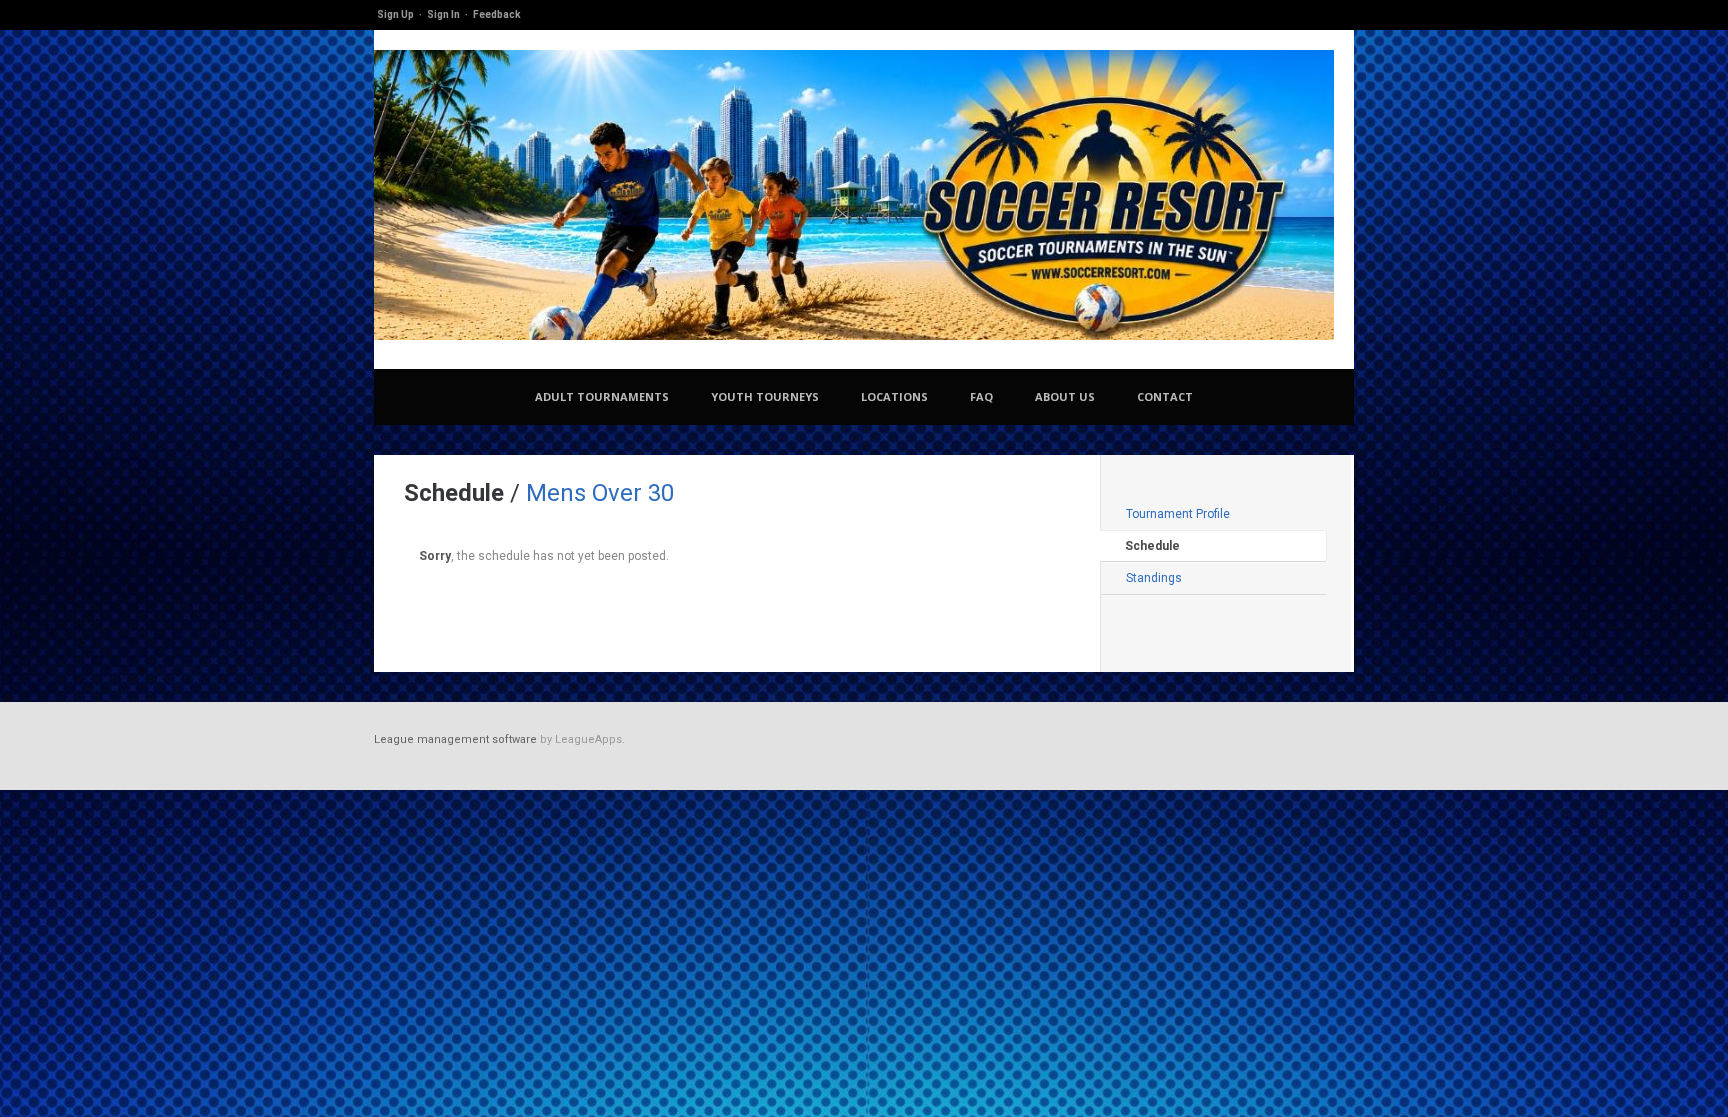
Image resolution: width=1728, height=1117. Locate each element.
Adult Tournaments (602, 396)
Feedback (497, 14)
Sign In (443, 14)
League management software (455, 739)
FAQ (981, 396)
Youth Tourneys (765, 396)
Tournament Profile (1178, 514)
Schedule (1152, 546)
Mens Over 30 (600, 493)
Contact (1165, 396)
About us (1065, 396)
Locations (894, 396)
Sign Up (395, 14)
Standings (1154, 578)
